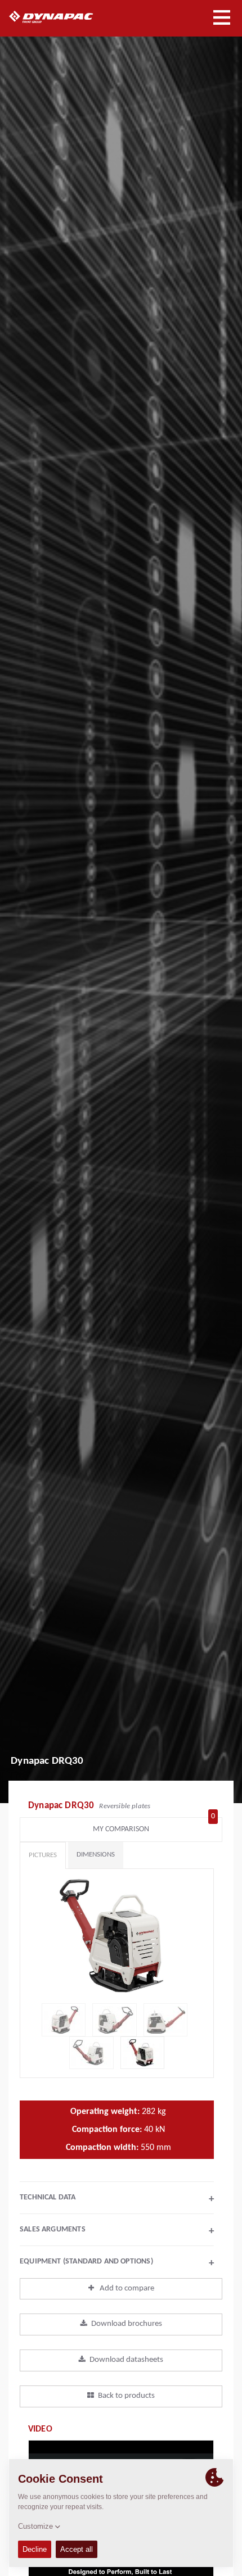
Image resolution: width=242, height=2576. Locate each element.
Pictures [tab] (43, 1855)
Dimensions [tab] (96, 1855)
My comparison (154, 1826)
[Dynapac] (64, 17)
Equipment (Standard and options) (117, 2263)
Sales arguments (117, 2231)
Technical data (117, 2199)
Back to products (126, 2396)
